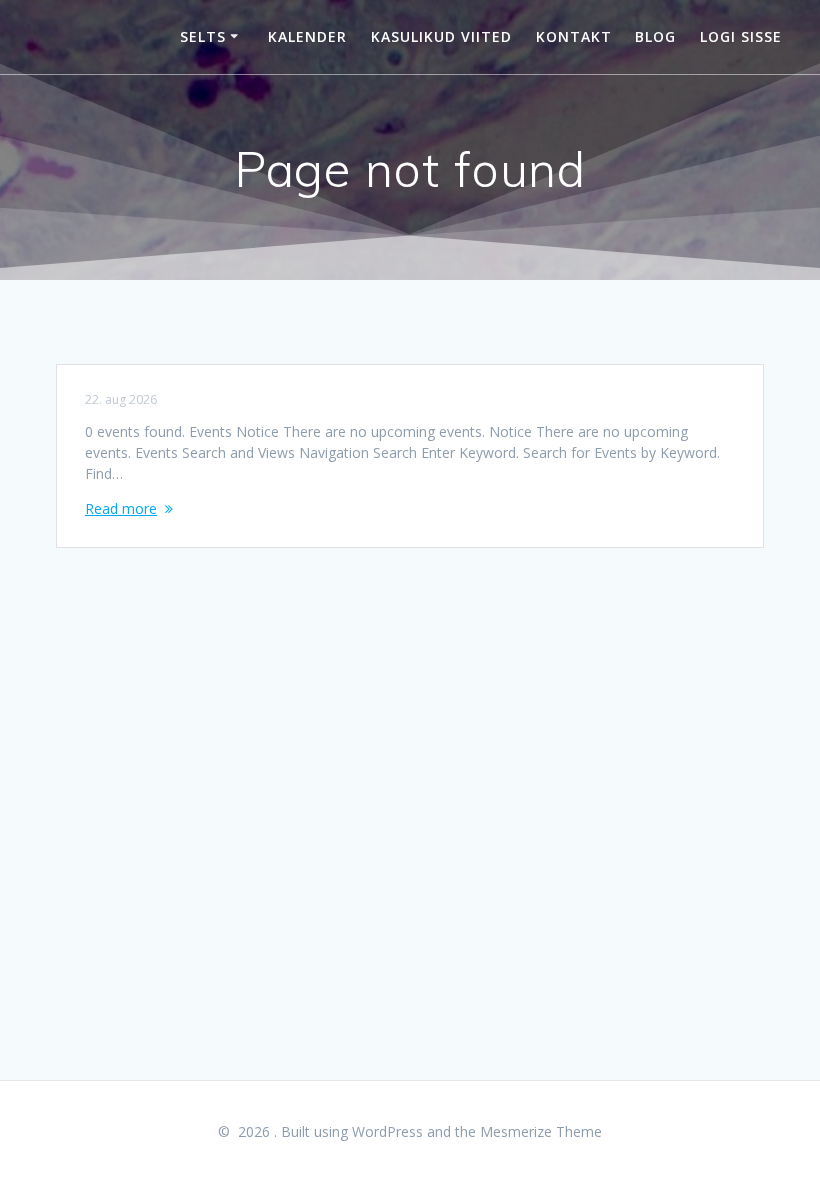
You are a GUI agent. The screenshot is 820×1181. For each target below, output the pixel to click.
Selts (203, 36)
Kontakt (574, 36)
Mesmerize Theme (541, 1131)
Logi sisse (741, 36)
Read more (121, 508)
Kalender (307, 36)
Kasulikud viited (441, 36)
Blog (655, 36)
